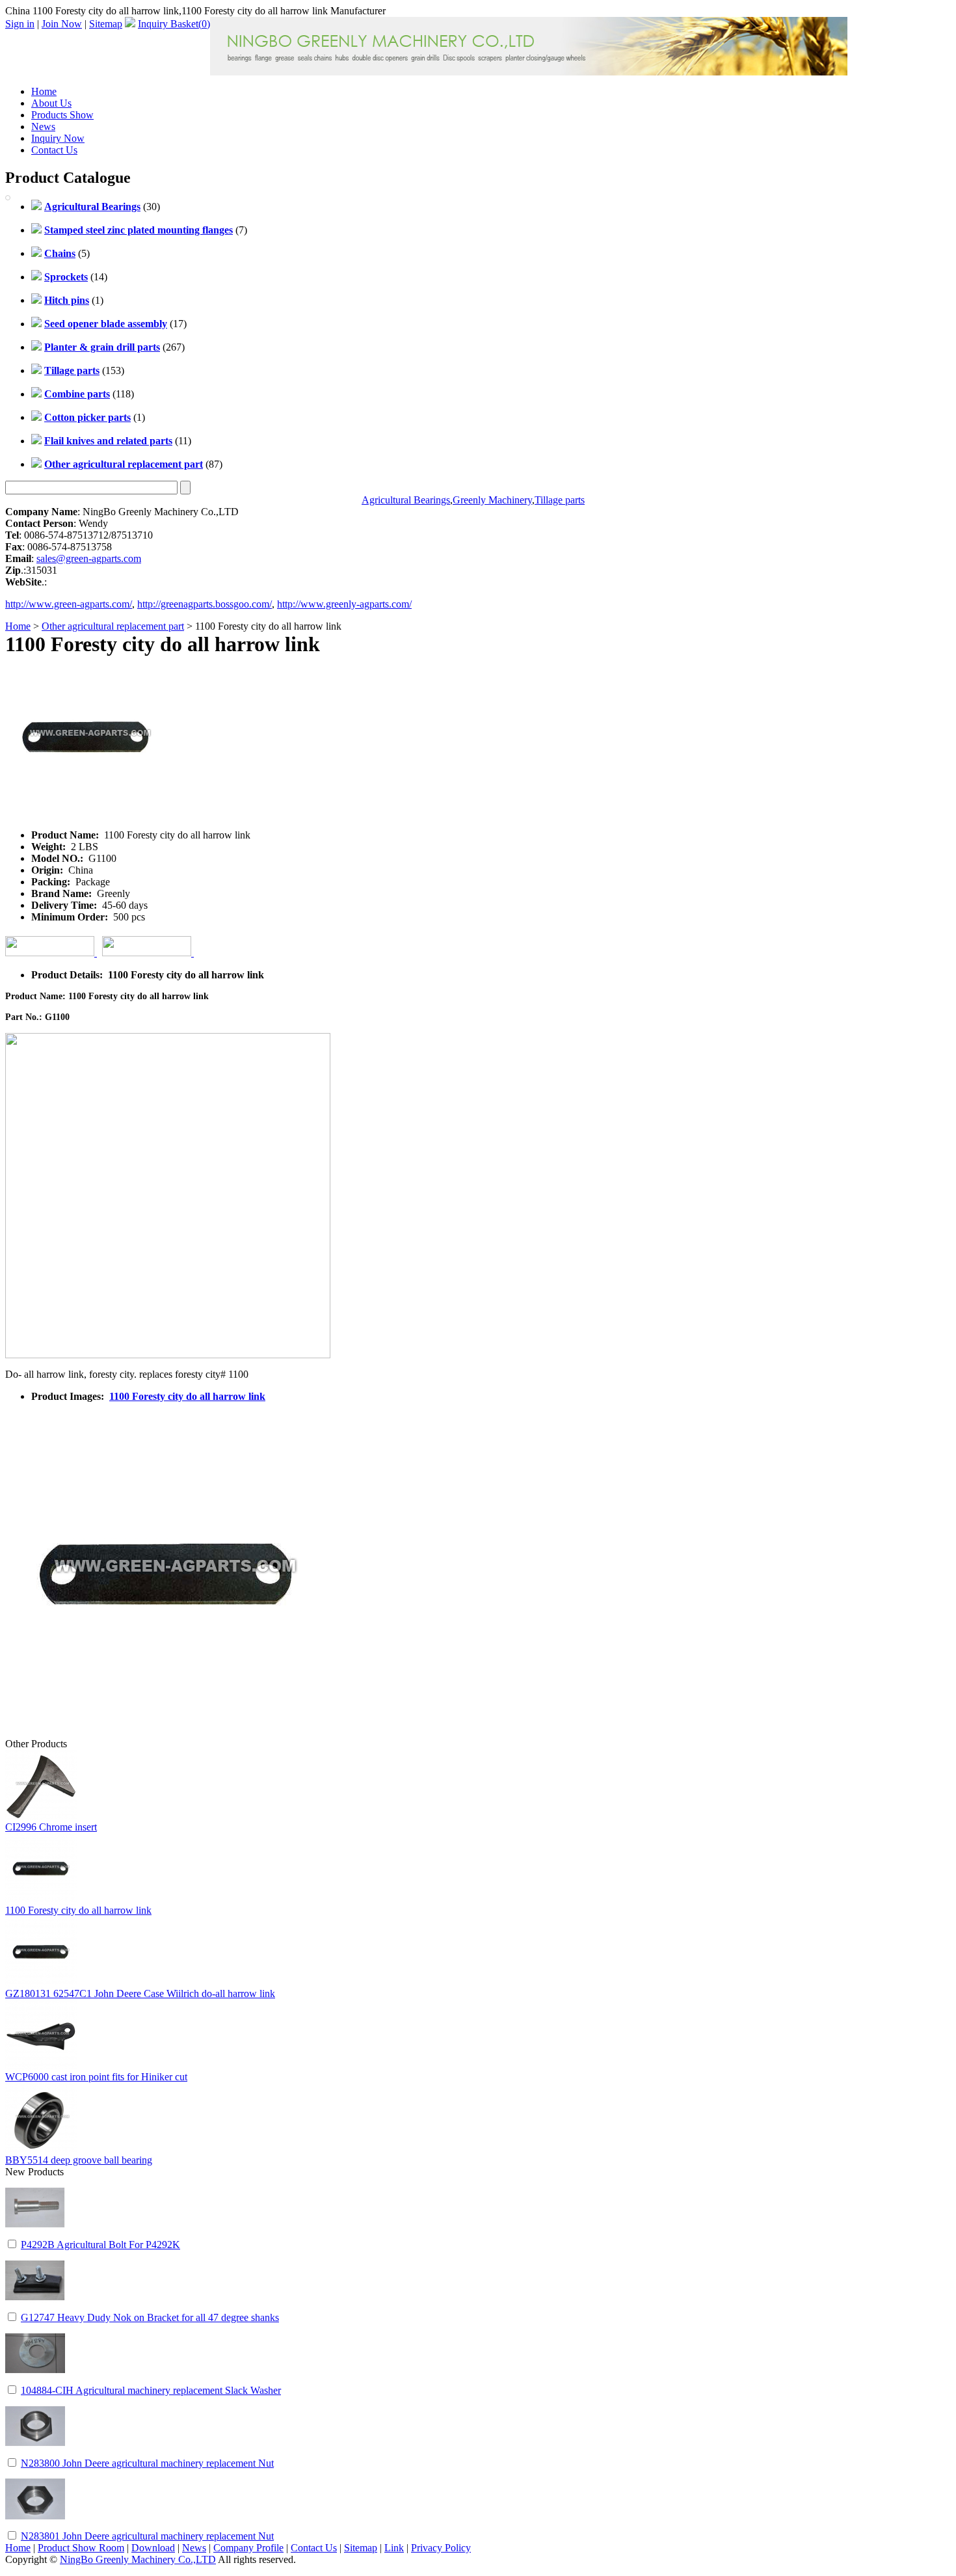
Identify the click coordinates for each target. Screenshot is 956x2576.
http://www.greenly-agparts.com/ (344, 604)
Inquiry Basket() (174, 24)
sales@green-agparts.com (89, 558)
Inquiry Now (58, 138)
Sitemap (106, 24)
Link (394, 2548)
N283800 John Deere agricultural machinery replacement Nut (147, 2463)
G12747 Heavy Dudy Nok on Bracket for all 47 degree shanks (150, 2317)
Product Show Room (81, 2548)
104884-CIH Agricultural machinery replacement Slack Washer (151, 2390)
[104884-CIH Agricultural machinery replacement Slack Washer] (35, 2380)
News (43, 127)
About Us (51, 103)
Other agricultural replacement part (113, 626)
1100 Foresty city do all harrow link (187, 1396)
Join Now (62, 24)
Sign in (20, 24)
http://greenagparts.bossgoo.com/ (205, 604)
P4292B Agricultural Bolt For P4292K (100, 2245)
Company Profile (248, 2548)
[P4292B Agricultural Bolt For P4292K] (35, 2234)
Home (44, 91)
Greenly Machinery (492, 500)
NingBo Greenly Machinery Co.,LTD (138, 2559)
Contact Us (54, 150)
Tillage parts (560, 500)
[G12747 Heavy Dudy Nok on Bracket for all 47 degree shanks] (35, 2307)
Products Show (62, 115)
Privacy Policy (441, 2548)
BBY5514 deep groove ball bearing (79, 2160)
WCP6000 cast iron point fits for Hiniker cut (96, 2077)
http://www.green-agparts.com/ (69, 604)
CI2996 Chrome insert (51, 1827)
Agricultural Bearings (406, 500)
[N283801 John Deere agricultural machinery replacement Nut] (35, 2526)
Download (153, 2548)
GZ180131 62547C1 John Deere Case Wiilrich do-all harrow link (140, 1993)
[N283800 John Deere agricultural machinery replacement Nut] (35, 2453)
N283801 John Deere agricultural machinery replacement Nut (147, 2536)
